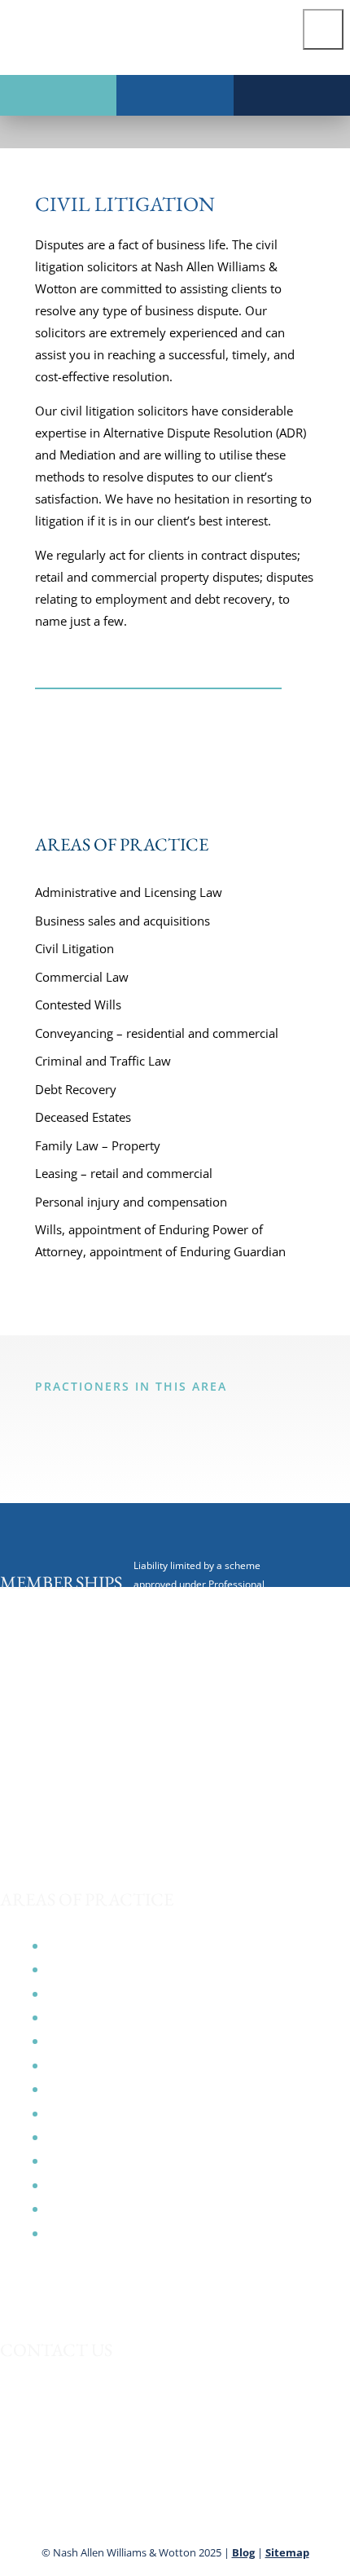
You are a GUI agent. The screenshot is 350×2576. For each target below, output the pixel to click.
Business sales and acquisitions (122, 921)
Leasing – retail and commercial (124, 1173)
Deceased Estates (83, 1117)
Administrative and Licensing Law (129, 892)
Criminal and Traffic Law (103, 1061)
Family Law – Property (98, 1145)
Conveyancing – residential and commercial (157, 1033)
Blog (243, 2552)
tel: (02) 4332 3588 (49, 2432)
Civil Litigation (74, 948)
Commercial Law (82, 977)
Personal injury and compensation (131, 1202)
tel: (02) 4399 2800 (49, 2480)
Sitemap (287, 2552)
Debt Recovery (76, 1089)
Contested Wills (78, 1004)
